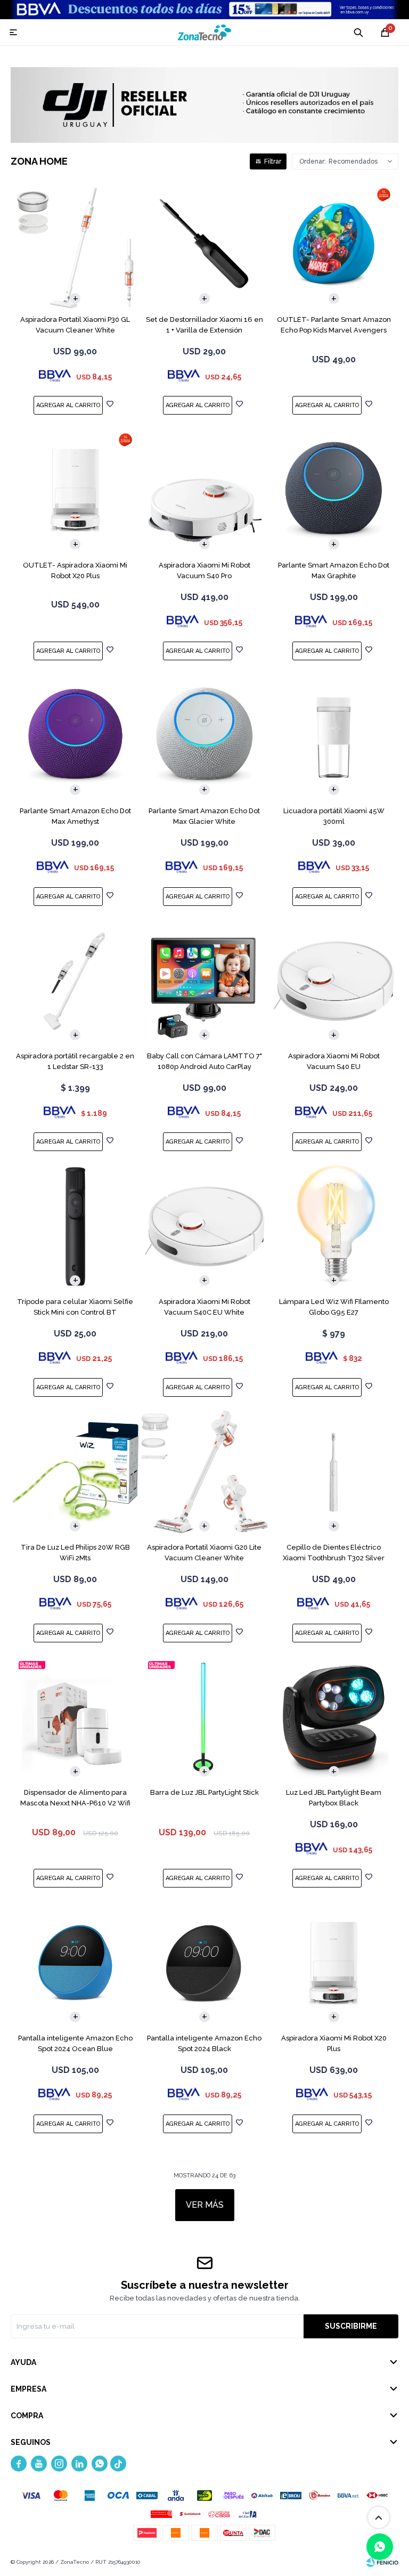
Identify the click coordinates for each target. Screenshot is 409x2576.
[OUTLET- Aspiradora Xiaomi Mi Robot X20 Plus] (75, 490)
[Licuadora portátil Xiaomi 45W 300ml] (334, 736)
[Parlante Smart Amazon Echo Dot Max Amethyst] (75, 736)
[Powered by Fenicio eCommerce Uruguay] (382, 2562)
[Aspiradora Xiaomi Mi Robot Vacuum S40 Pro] (205, 490)
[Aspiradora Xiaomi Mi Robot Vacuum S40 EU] (334, 981)
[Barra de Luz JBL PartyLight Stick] (205, 1718)
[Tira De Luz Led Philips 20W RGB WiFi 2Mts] (75, 1472)
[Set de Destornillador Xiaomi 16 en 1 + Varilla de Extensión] (205, 245)
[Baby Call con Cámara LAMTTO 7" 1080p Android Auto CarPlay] (205, 981)
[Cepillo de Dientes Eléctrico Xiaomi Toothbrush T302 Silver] (334, 1472)
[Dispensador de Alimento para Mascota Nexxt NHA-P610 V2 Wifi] (75, 1718)
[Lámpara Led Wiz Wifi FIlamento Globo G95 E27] (334, 1226)
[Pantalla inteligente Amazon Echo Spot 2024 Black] (205, 1963)
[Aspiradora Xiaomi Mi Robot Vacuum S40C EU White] (205, 1226)
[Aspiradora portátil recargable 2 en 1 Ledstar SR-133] (75, 981)
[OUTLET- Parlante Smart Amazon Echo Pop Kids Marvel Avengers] (334, 245)
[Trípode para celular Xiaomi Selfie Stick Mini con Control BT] (75, 1226)
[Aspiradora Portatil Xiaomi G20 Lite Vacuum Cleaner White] (205, 1472)
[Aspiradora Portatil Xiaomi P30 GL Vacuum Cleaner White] (75, 245)
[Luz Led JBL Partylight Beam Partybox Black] (334, 1718)
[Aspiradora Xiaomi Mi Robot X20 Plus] (334, 1963)
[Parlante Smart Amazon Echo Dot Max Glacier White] (205, 736)
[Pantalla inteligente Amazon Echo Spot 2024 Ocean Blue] (75, 1963)
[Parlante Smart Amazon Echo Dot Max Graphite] (334, 490)
